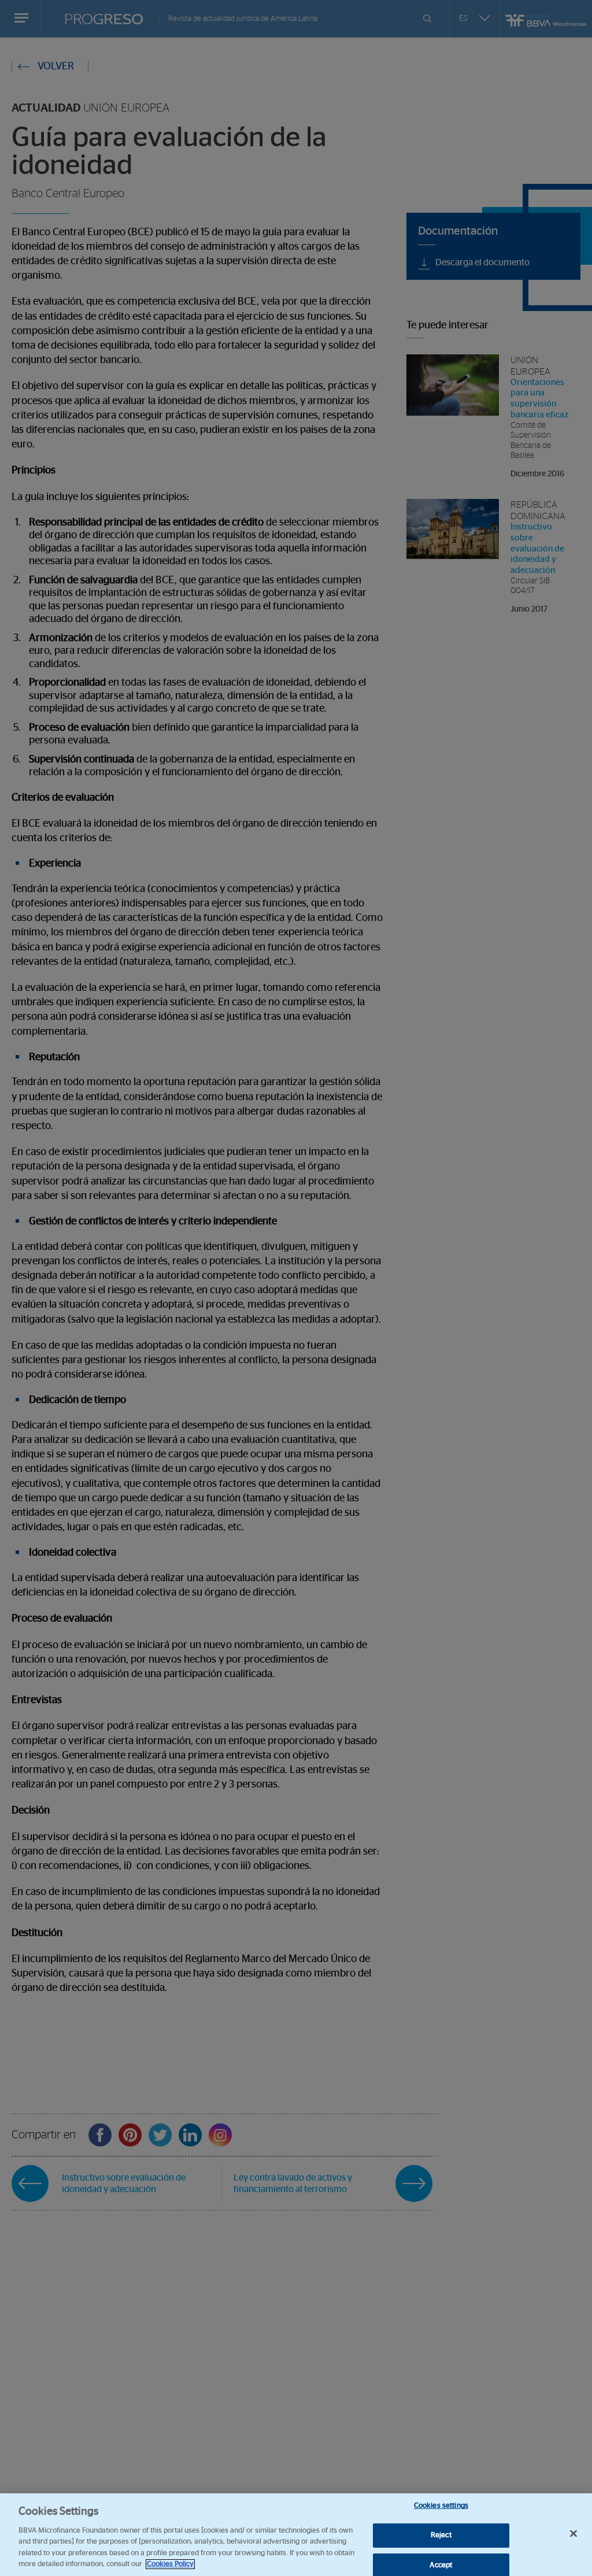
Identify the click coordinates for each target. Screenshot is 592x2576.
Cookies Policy (170, 2564)
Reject (441, 2535)
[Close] (573, 2534)
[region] (296, 2535)
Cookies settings (441, 2506)
